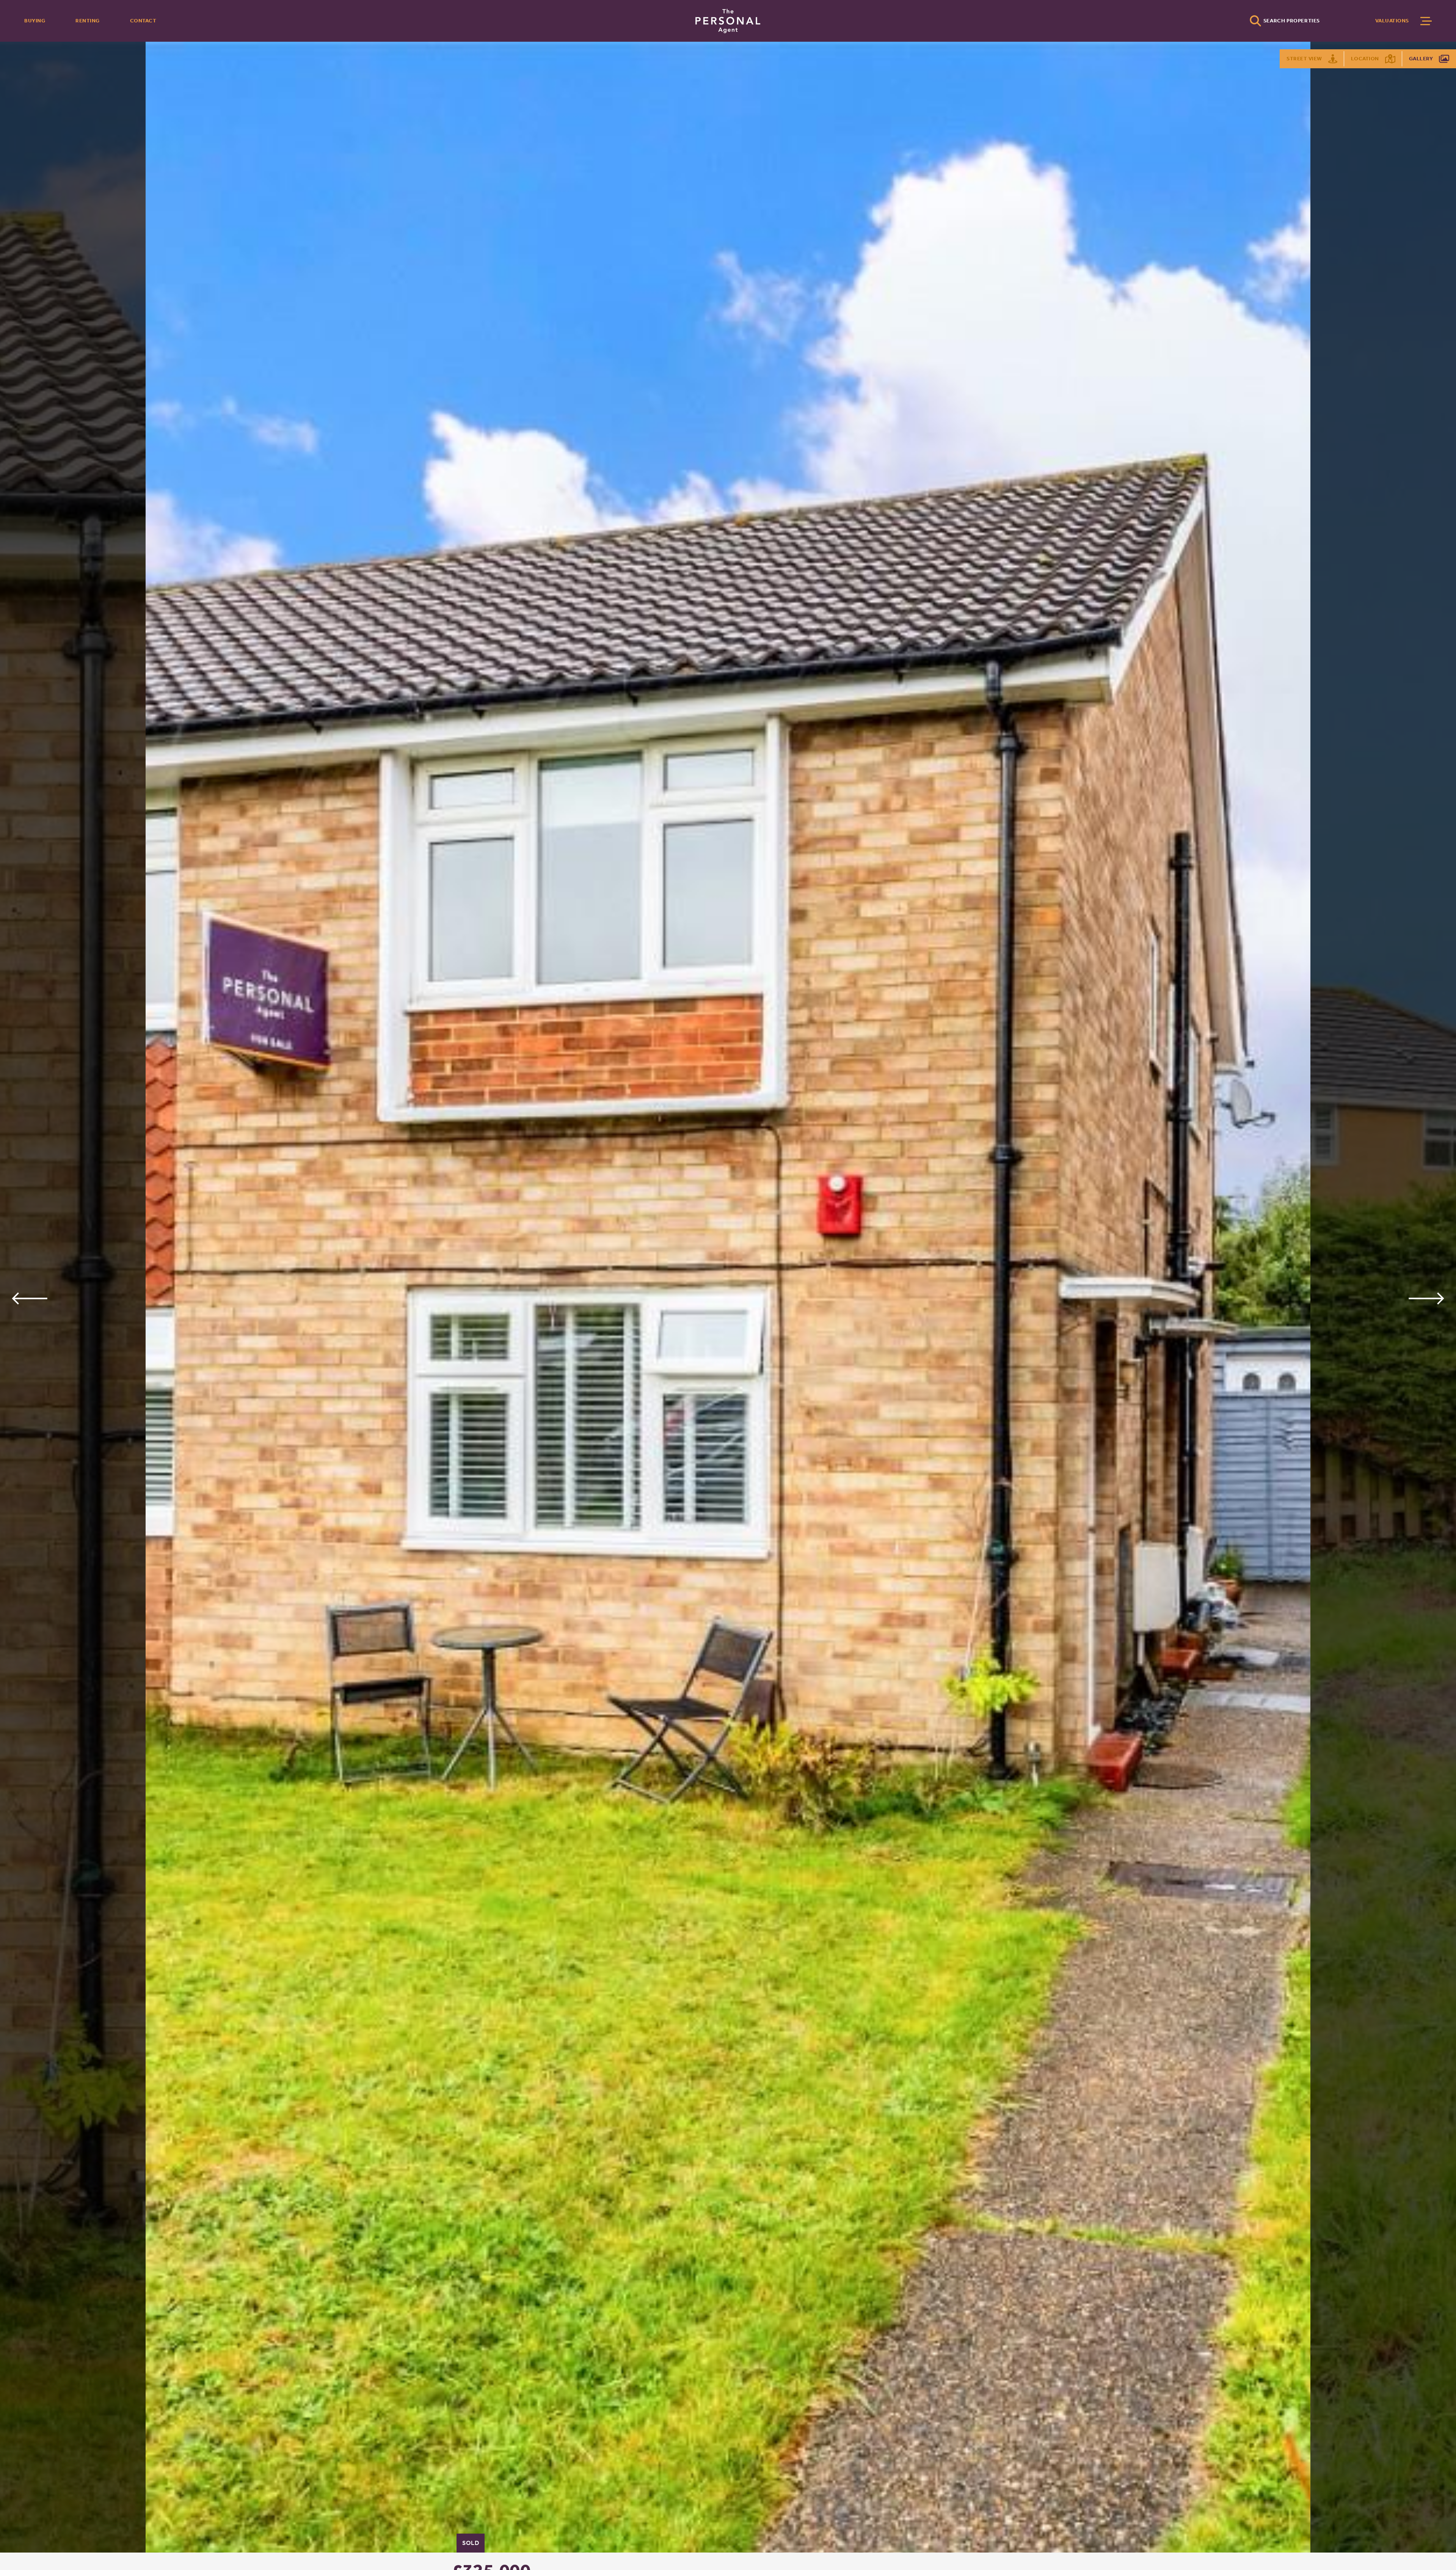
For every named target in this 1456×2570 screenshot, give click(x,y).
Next (1427, 1298)
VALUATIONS (1392, 21)
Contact (143, 21)
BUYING (35, 21)
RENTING (88, 21)
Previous (29, 1298)
